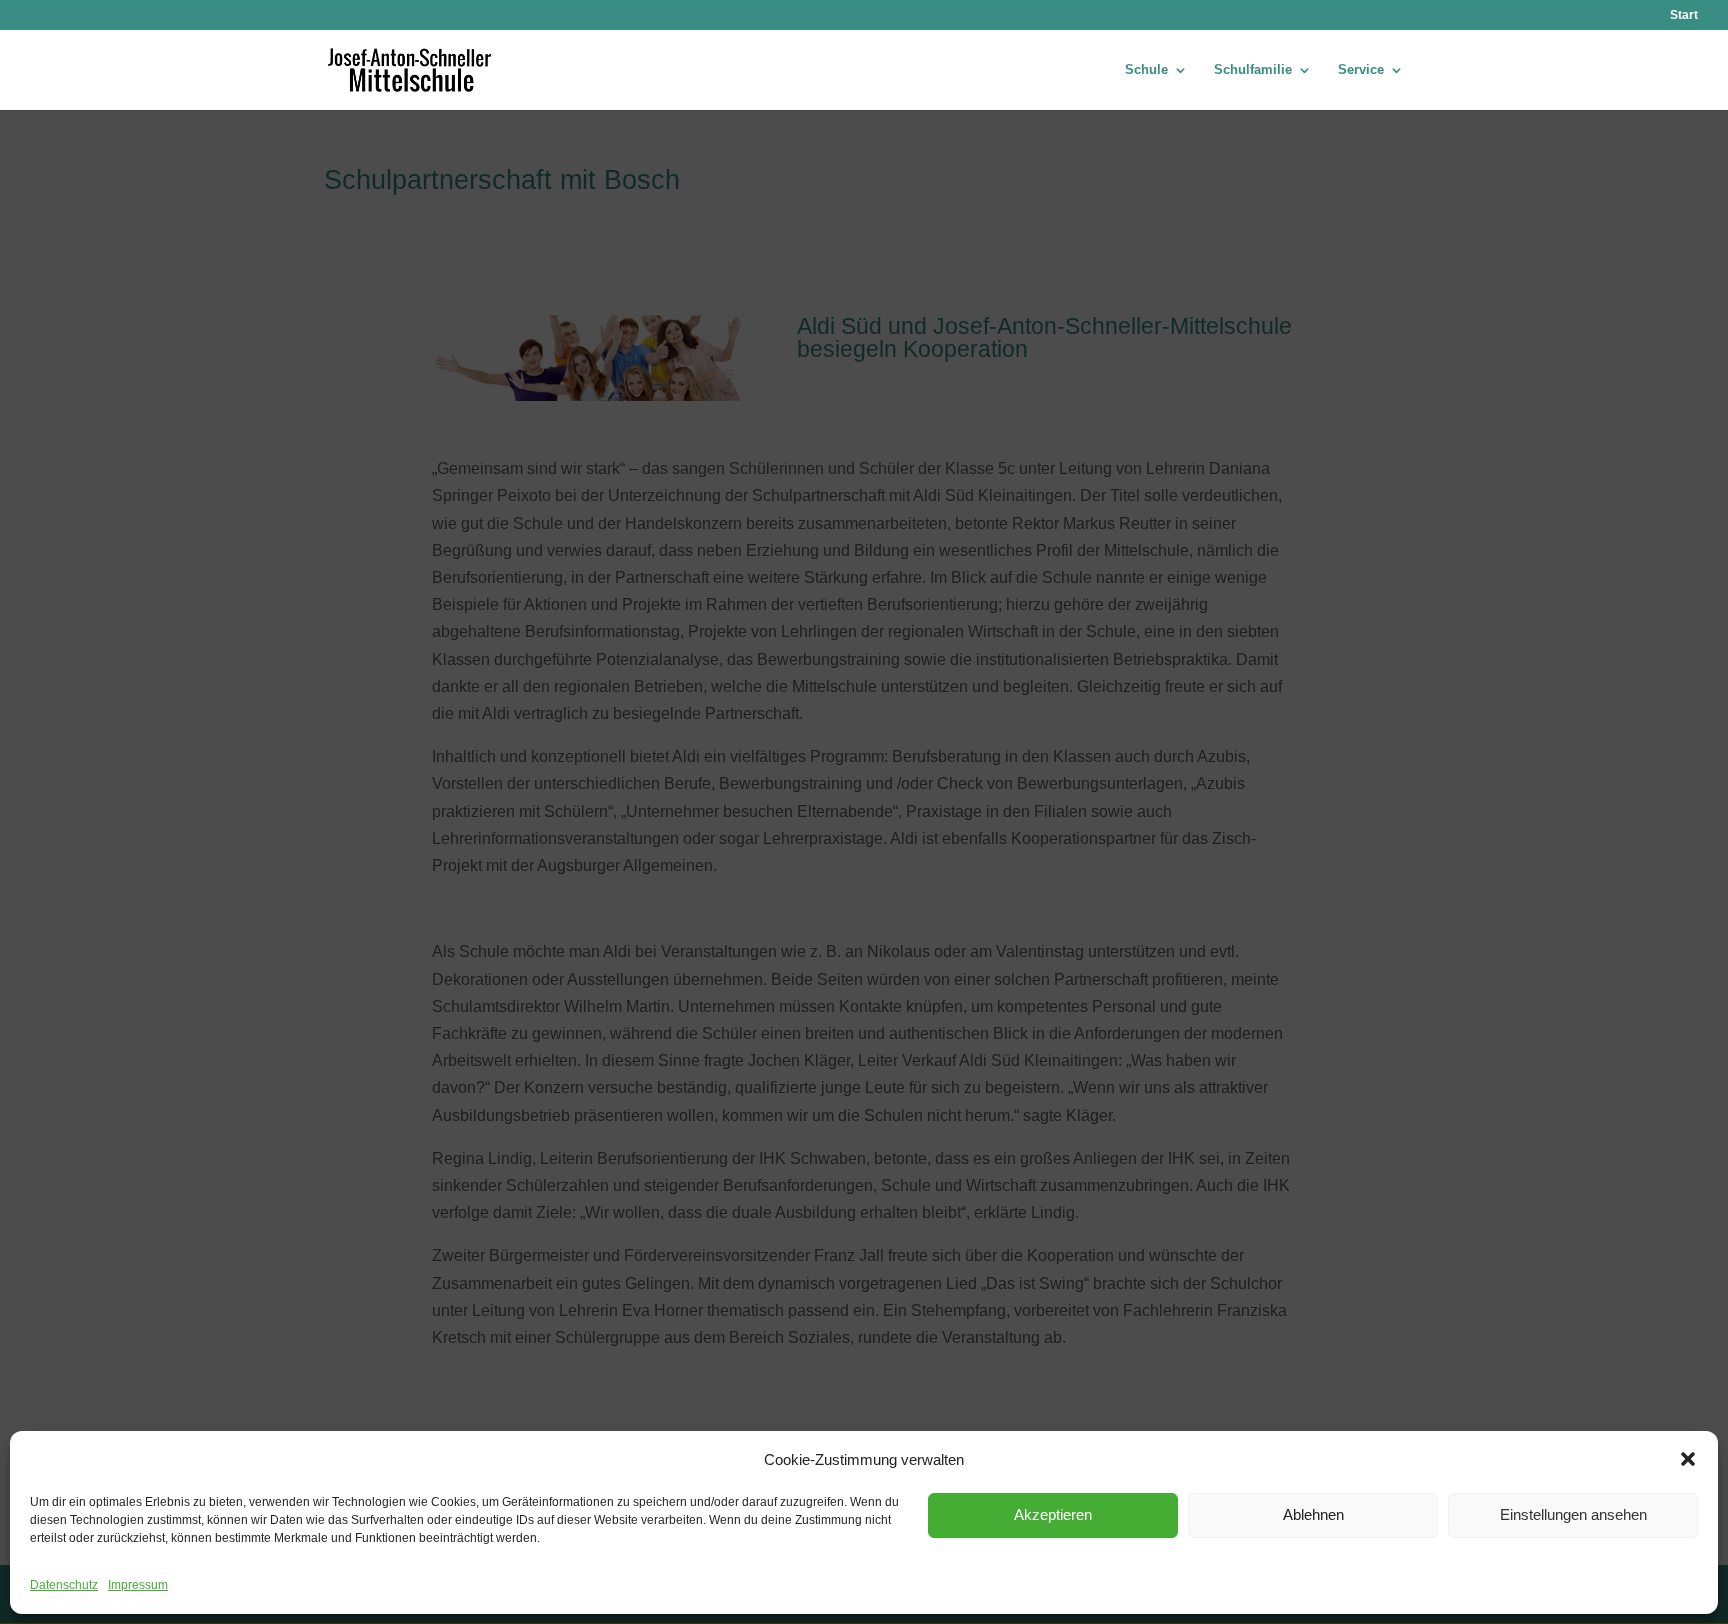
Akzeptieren (1053, 1514)
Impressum (138, 1585)
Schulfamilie (1253, 70)
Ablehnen (1313, 1514)
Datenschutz (64, 1585)
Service (1361, 70)
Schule (1146, 70)
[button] (1688, 1459)
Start (1684, 15)
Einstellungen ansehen (1573, 1514)
